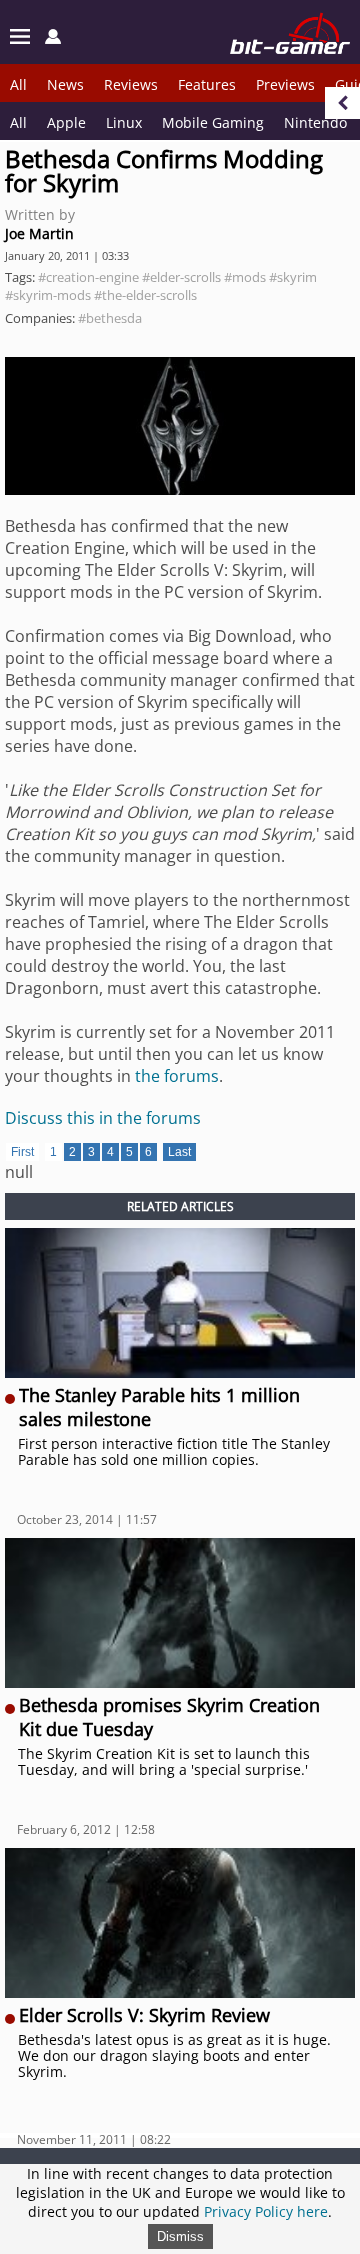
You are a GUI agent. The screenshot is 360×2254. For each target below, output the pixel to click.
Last (179, 1152)
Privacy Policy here (266, 2211)
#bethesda (110, 318)
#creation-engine (88, 277)
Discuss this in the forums (103, 1118)
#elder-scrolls (181, 277)
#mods (245, 277)
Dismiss (180, 2236)
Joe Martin (39, 233)
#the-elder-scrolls (145, 295)
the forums (177, 1076)
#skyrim (293, 277)
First (22, 1152)
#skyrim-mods (48, 295)
